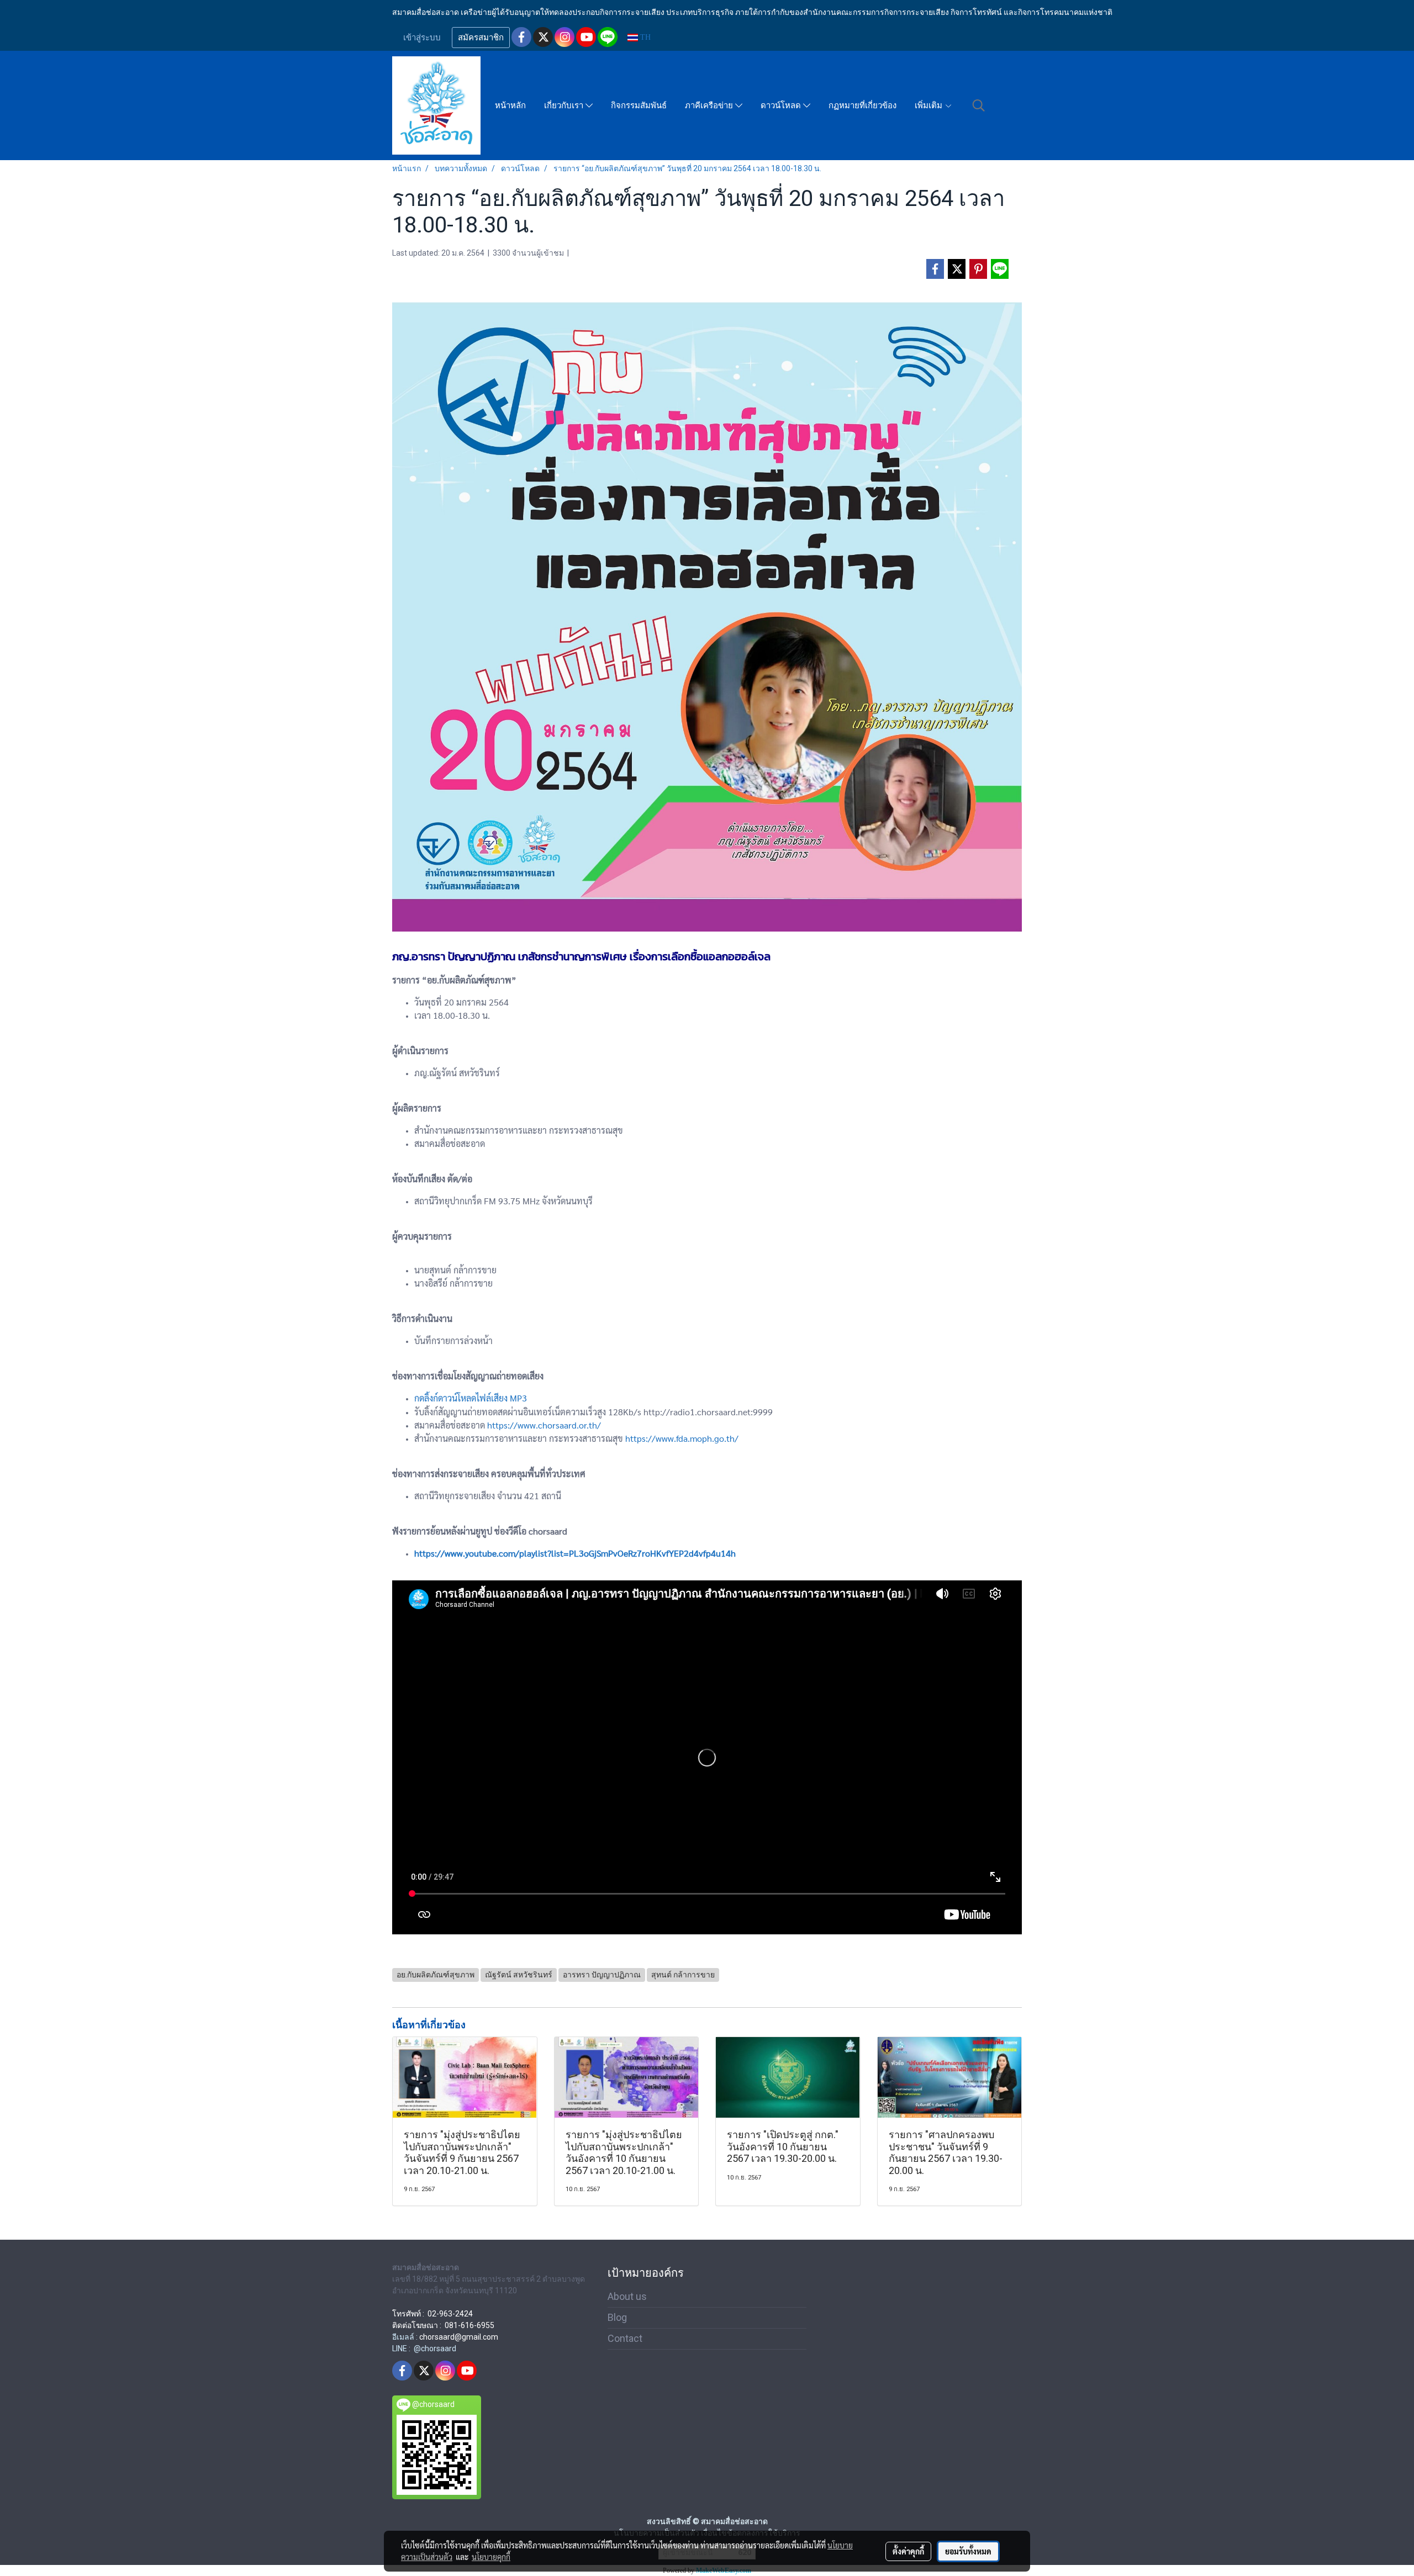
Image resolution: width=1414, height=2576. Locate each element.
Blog (617, 2317)
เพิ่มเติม (930, 105)
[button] (979, 105)
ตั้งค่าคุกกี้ (908, 2551)
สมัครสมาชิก (481, 38)
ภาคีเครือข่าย (710, 105)
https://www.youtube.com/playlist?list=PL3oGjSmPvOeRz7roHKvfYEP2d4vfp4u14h (575, 1553)
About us (627, 2296)
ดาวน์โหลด (782, 105)
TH (644, 37)
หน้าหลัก (510, 105)
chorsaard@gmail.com (459, 2337)
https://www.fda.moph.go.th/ (682, 1438)
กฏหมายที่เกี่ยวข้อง (862, 105)
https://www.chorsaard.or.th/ (544, 1425)
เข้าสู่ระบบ (422, 38)
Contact (625, 2338)
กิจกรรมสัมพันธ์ (639, 105)
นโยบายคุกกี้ (491, 2557)
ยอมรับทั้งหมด (968, 2551)
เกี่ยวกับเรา (565, 105)
